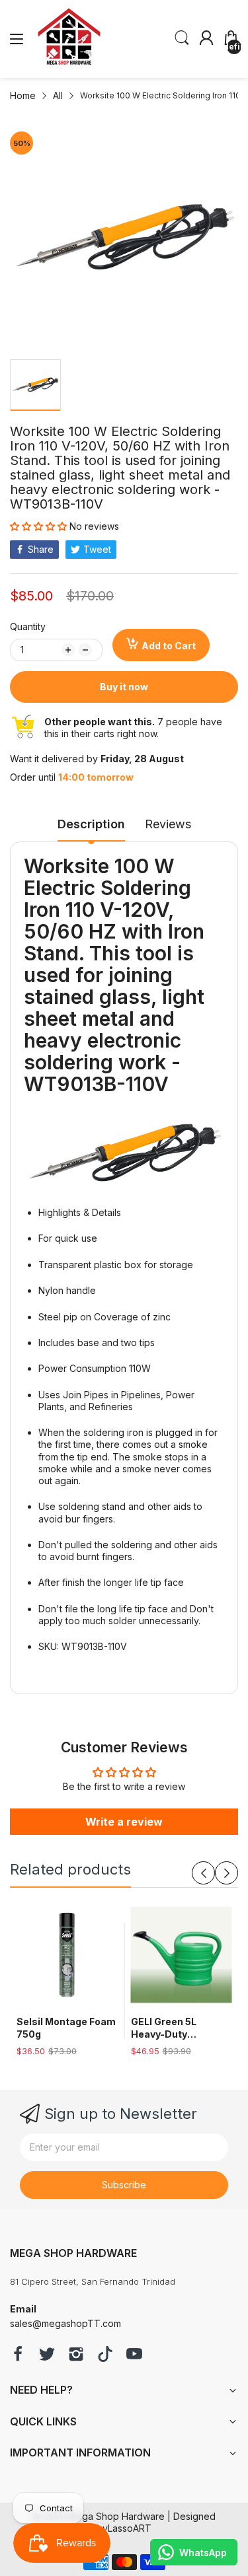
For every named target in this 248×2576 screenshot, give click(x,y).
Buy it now (124, 687)
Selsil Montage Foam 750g (66, 2028)
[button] (40, 526)
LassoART (130, 2528)
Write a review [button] (124, 1822)
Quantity (28, 626)
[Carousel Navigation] (215, 1873)
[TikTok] (105, 2355)
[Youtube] (134, 2355)
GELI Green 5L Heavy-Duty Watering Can (164, 2028)
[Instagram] (76, 2355)
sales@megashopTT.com (65, 2323)
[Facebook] (18, 2355)
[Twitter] (47, 2355)
